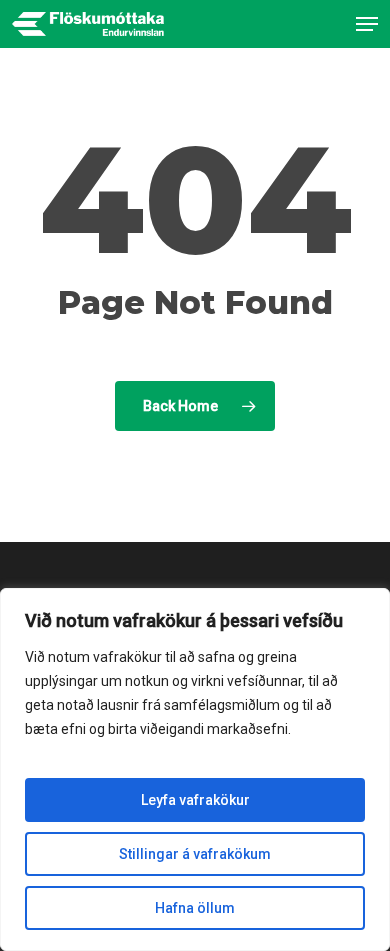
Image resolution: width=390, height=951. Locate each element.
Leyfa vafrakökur (195, 800)
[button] (367, 24)
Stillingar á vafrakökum (195, 854)
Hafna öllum (195, 908)
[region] (195, 769)
